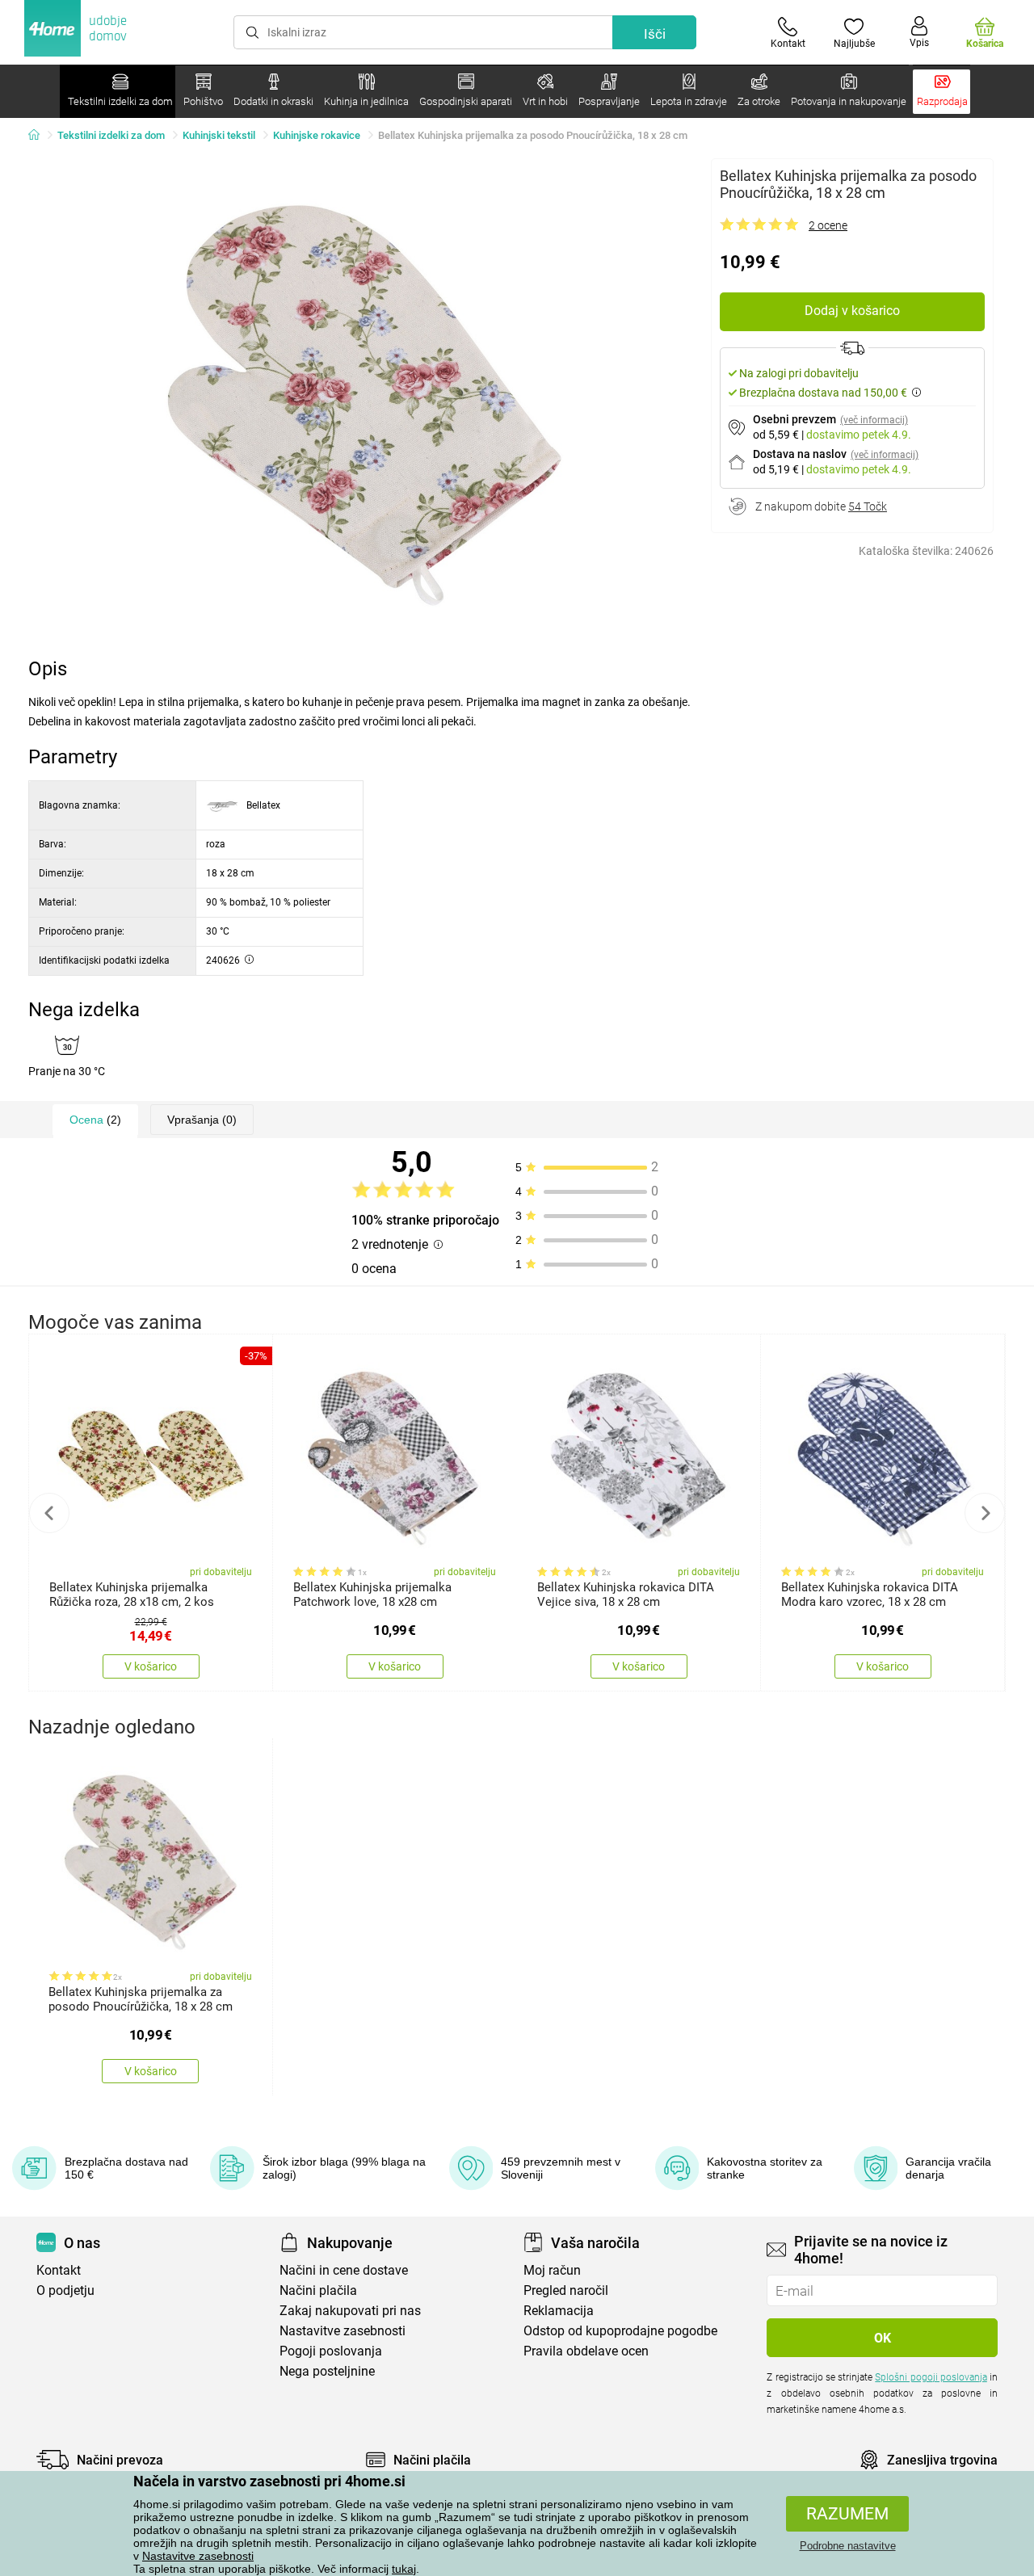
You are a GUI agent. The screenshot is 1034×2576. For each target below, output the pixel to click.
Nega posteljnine (327, 2371)
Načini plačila (318, 2290)
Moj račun (552, 2270)
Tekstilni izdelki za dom (111, 135)
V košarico (151, 1666)
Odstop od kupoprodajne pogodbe (620, 2331)
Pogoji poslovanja (331, 2351)
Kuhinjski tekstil (219, 135)
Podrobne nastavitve (848, 2546)
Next (985, 1513)
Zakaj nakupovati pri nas (350, 2311)
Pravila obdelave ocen (586, 2351)
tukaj (404, 2569)
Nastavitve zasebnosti (198, 2556)
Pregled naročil (566, 2290)
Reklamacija (559, 2311)
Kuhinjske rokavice (317, 135)
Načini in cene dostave (344, 2270)
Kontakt (59, 2270)
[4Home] (40, 136)
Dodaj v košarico (852, 311)
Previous (49, 1513)
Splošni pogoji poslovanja (931, 2377)
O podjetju (65, 2290)
